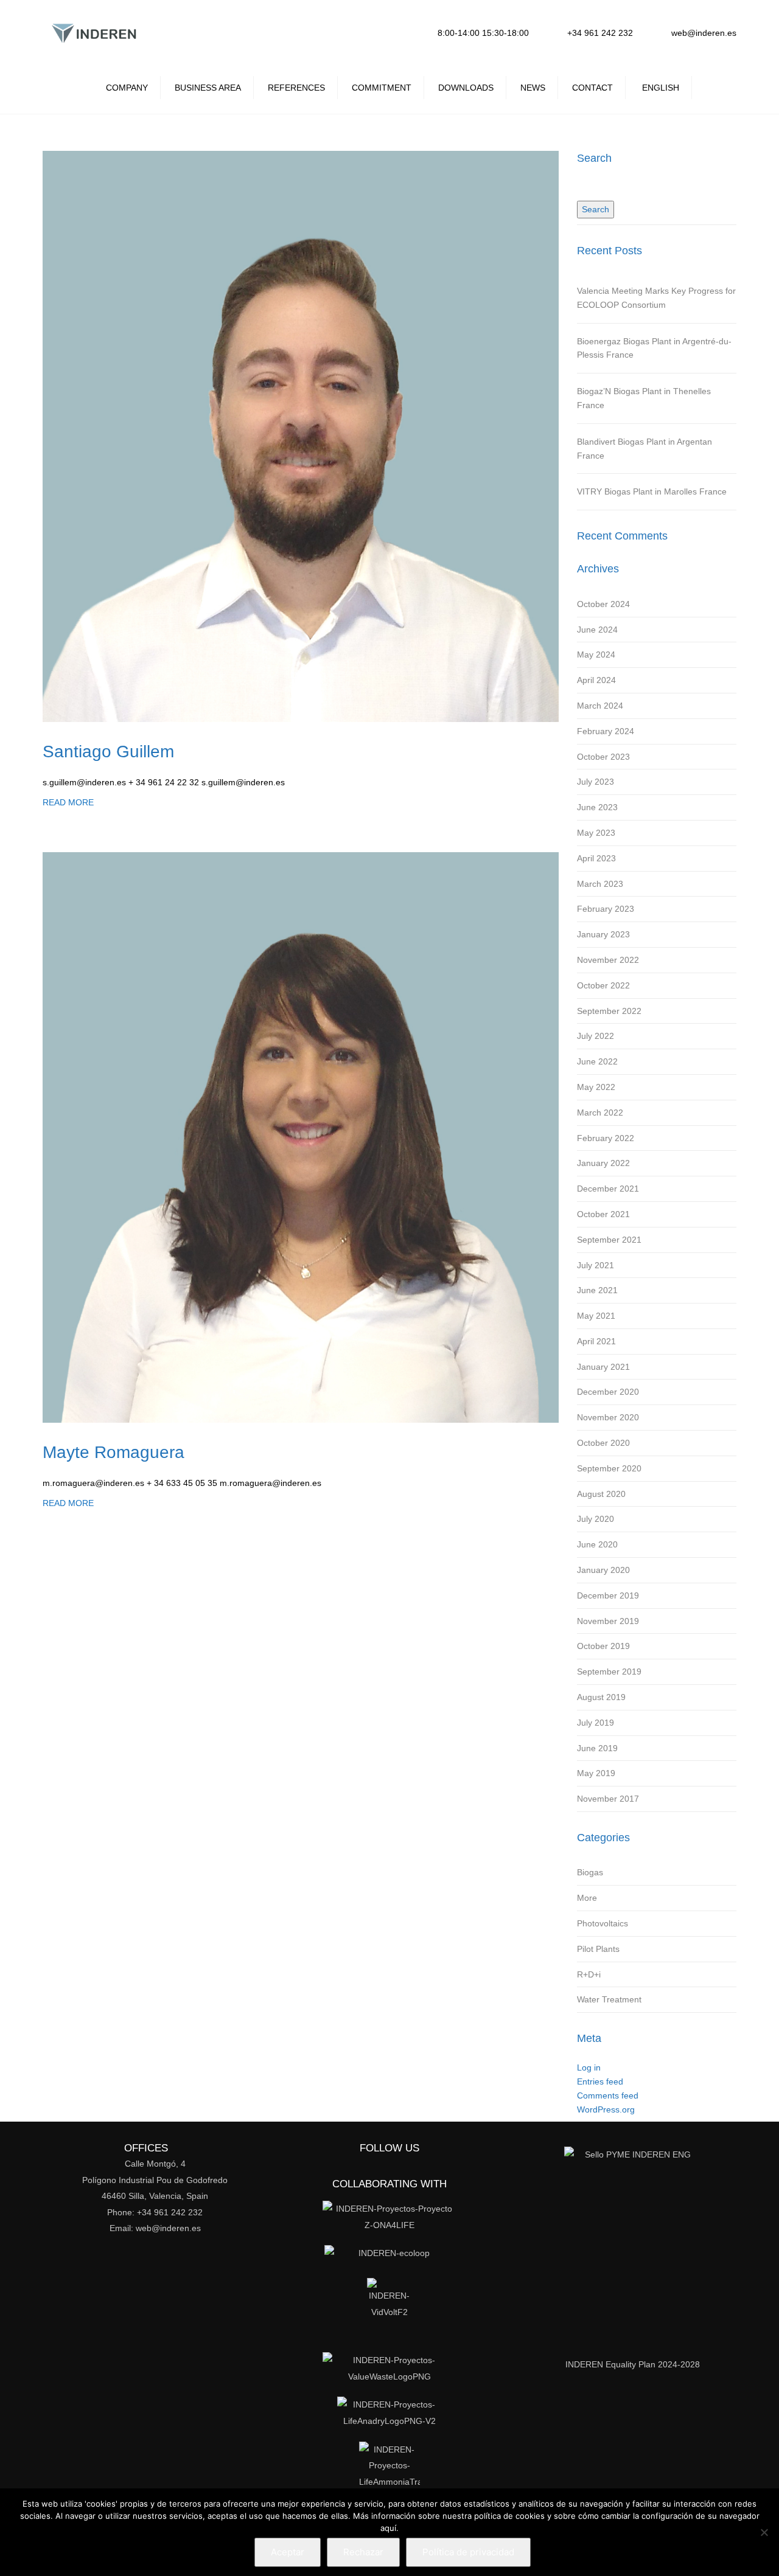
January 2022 (603, 1163)
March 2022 (600, 1113)
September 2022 (609, 1011)
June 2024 (597, 630)
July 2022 (596, 1036)
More (587, 1898)
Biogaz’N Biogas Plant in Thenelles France (644, 398)
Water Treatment (609, 1999)
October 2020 (603, 1443)
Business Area (208, 88)
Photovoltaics (603, 1923)
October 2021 (603, 1214)
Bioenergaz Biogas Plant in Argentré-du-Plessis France (654, 348)
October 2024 (603, 604)
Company (127, 88)
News (533, 88)
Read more (68, 802)
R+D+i (589, 1974)
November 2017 (608, 1799)
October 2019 (603, 1646)
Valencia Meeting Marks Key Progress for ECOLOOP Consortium (656, 298)
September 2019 (609, 1672)
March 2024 (600, 706)
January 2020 (603, 1570)
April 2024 (596, 680)
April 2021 (596, 1341)
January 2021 (603, 1367)
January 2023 (603, 934)
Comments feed (608, 2095)
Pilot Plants (598, 1949)
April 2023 (596, 858)
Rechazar (363, 2552)
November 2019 (608, 1621)
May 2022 (596, 1087)
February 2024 (606, 731)
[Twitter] (358, 31)
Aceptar (288, 2552)
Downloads (466, 88)
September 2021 (609, 1240)
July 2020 (596, 1519)
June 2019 (597, 1748)
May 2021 (596, 1316)
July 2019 (596, 1723)
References (296, 88)
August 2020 (601, 1494)
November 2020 (608, 1417)
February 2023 (606, 909)
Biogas (590, 1872)
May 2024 (596, 654)
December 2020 (608, 1392)
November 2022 (608, 960)
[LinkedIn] (305, 31)
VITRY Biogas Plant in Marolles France (652, 491)
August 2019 (601, 1697)
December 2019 (608, 1595)
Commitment (382, 88)
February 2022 (606, 1138)
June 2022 (597, 1061)
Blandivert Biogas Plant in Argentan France (645, 449)
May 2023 (596, 833)
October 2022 (603, 985)
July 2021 (596, 1265)
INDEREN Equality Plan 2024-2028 (633, 2364)
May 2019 (596, 1773)
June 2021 (597, 1290)
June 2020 (597, 1544)
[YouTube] (384, 31)
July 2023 (596, 782)
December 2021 (608, 1189)
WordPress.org (606, 2109)
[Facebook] (331, 31)
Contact (592, 88)
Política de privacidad (468, 2552)
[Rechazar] (764, 2532)
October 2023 (603, 757)
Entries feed (600, 2081)
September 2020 (609, 1468)
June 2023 (597, 807)
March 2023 (600, 884)
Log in (589, 2067)
